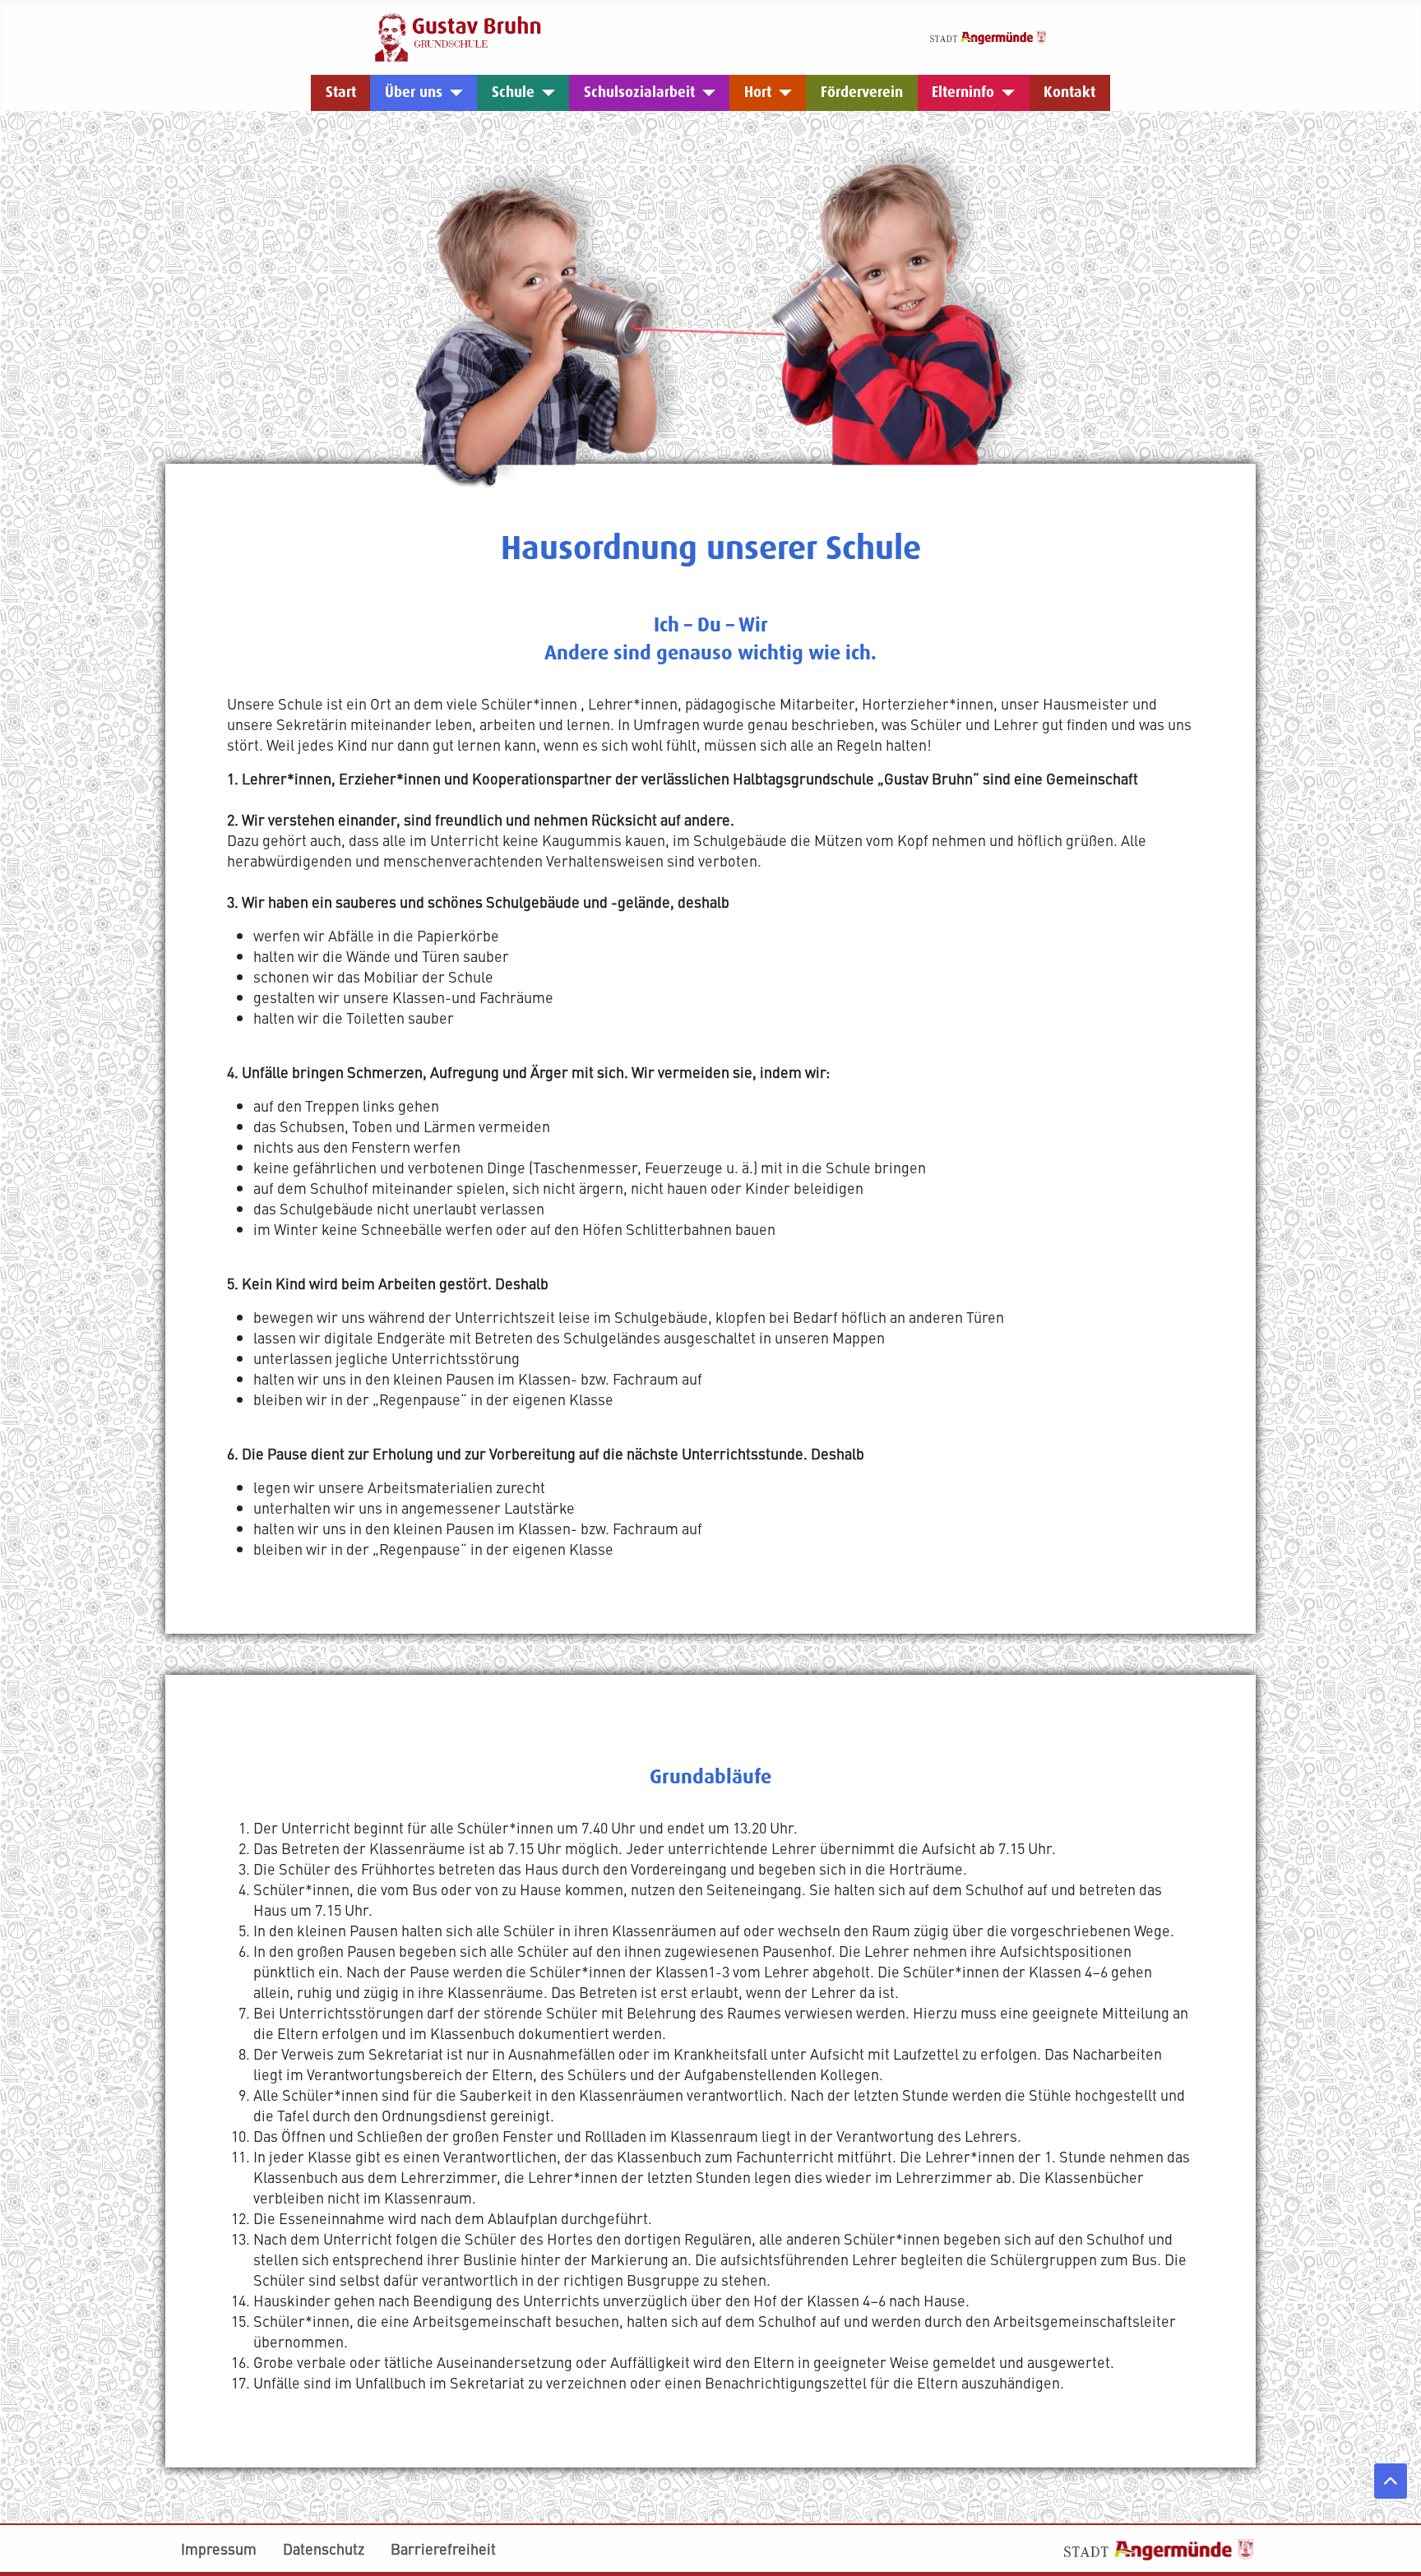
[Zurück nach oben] (1391, 2481)
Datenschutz (324, 2548)
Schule (513, 92)
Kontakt (1069, 92)
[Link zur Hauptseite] (458, 35)
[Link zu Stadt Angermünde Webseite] (988, 35)
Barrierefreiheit (443, 2548)
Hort (758, 92)
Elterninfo (963, 92)
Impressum (219, 2548)
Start (341, 92)
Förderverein (862, 92)
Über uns (414, 92)
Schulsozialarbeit (639, 92)
